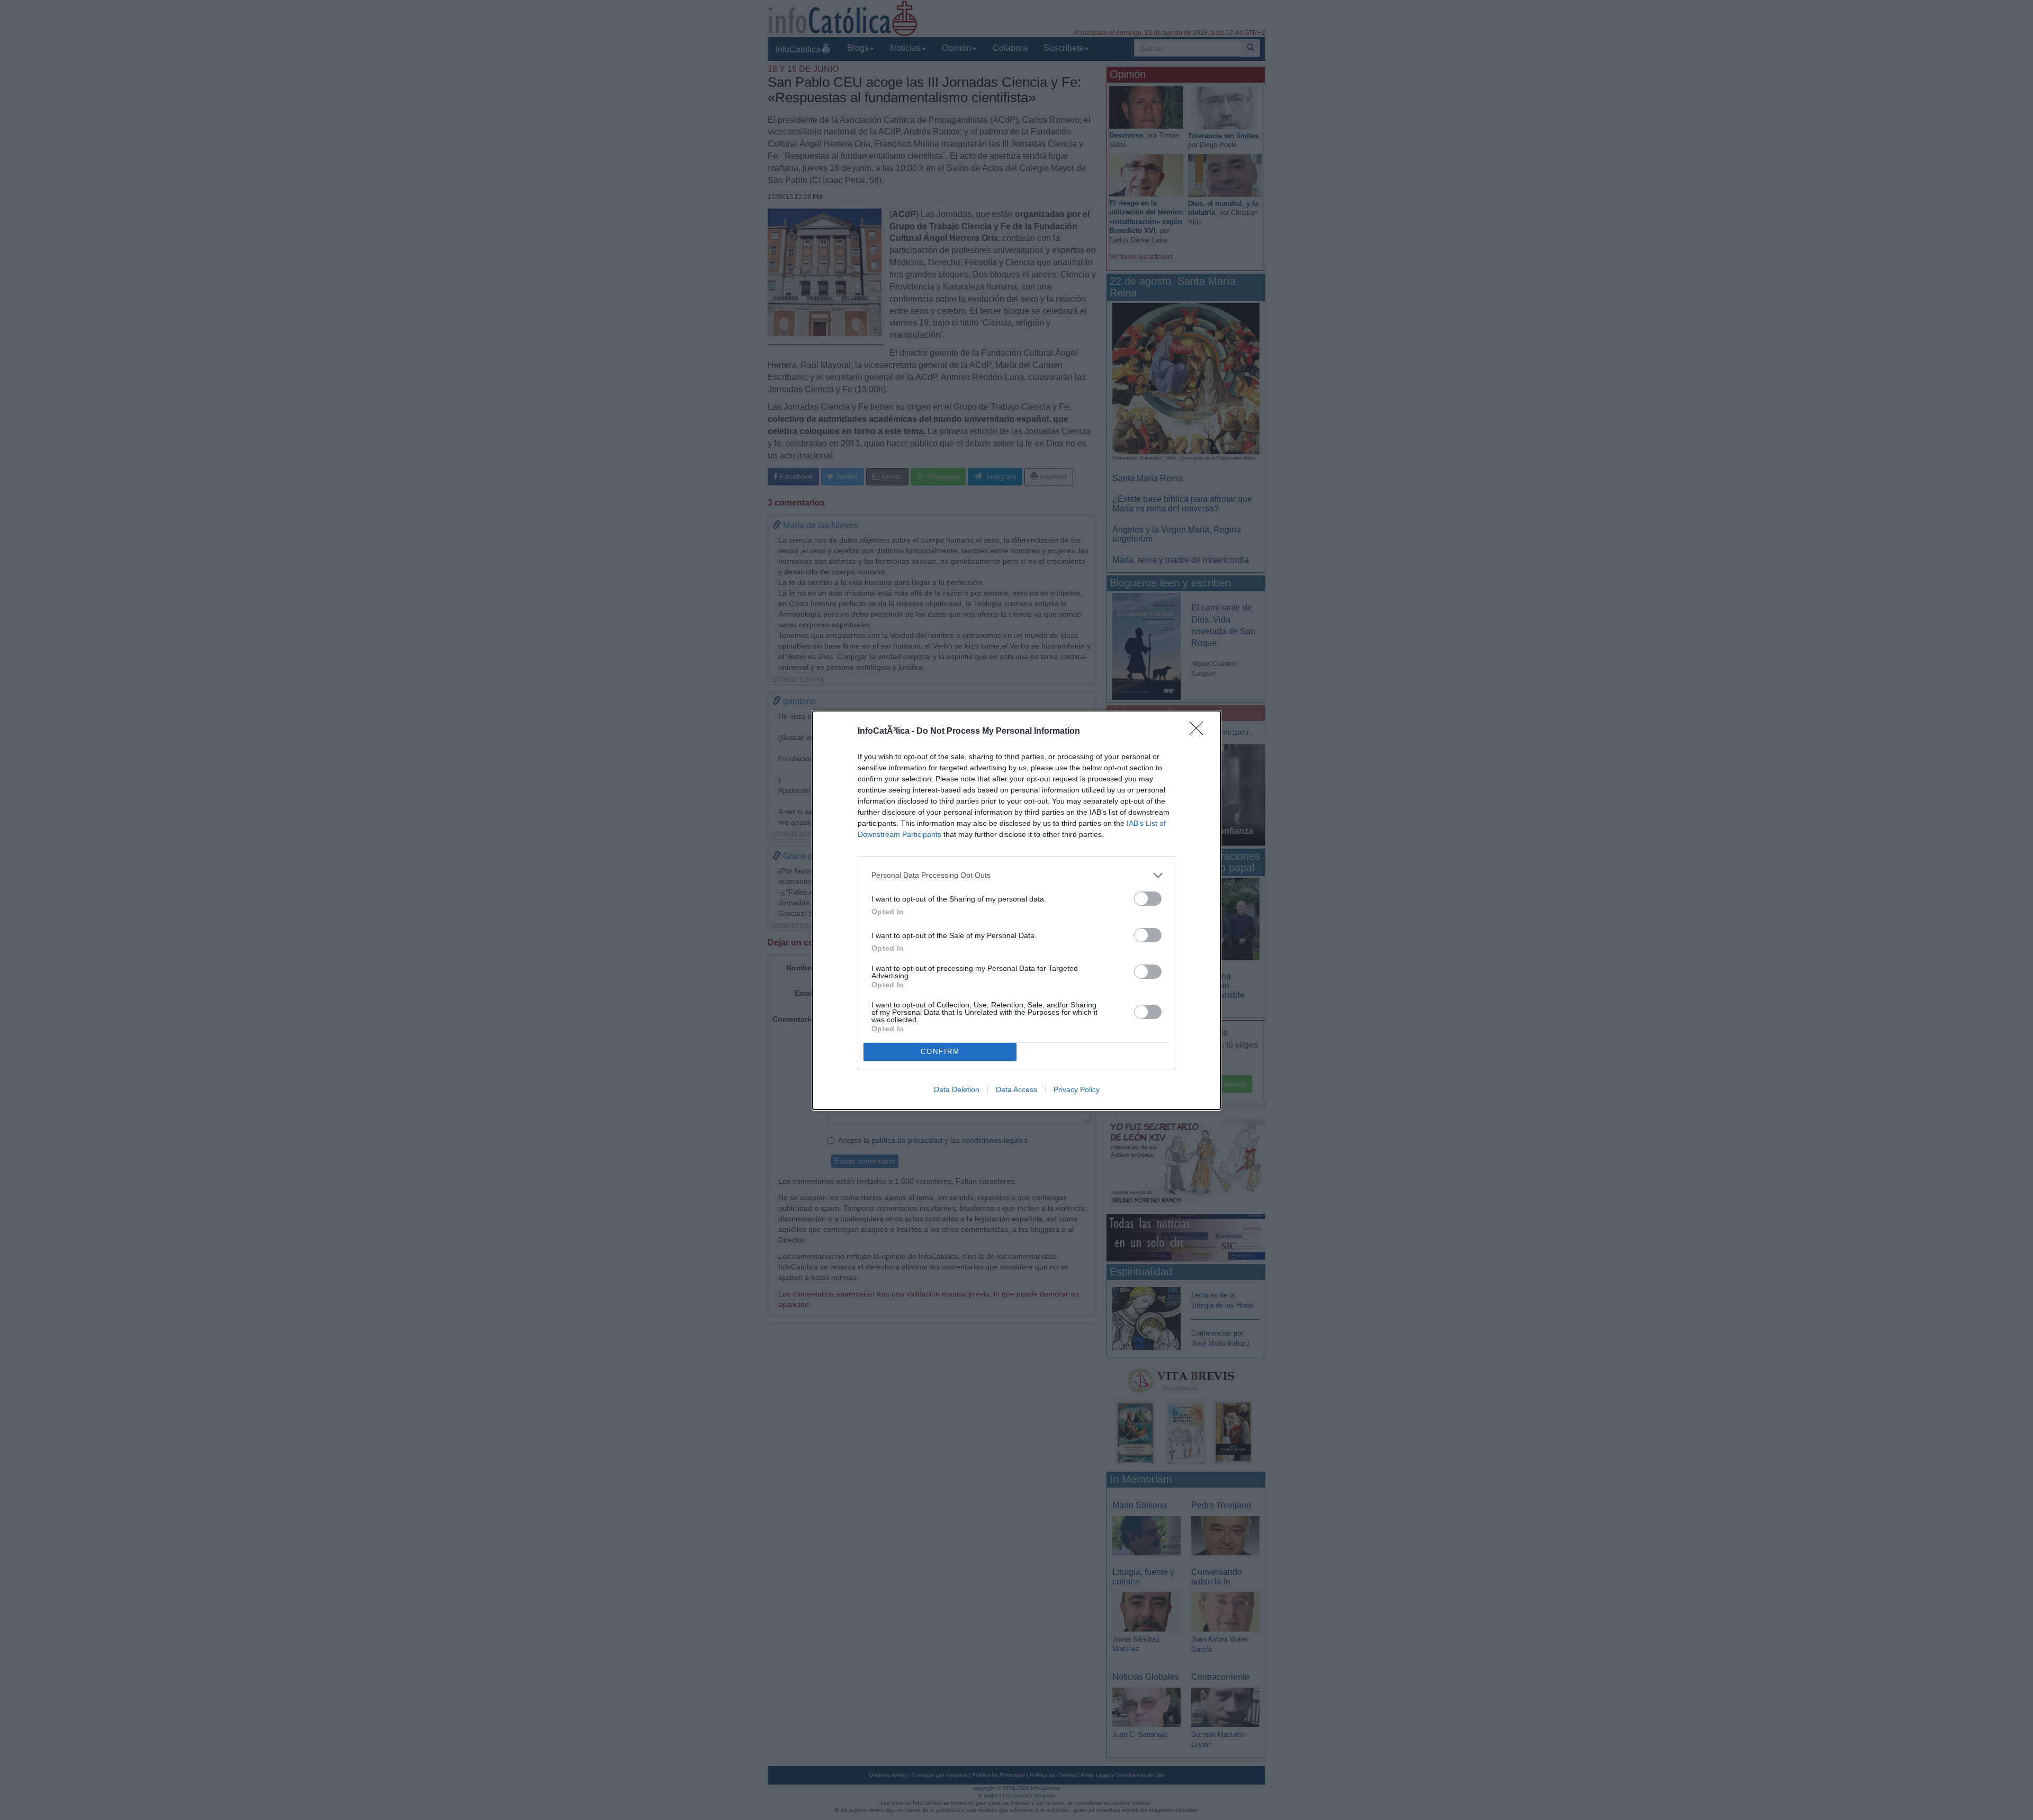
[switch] (1148, 899)
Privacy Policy (1077, 1089)
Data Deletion (957, 1089)
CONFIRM (940, 1052)
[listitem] (1016, 875)
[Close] (1200, 732)
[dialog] (1016, 910)
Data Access (1016, 1089)
